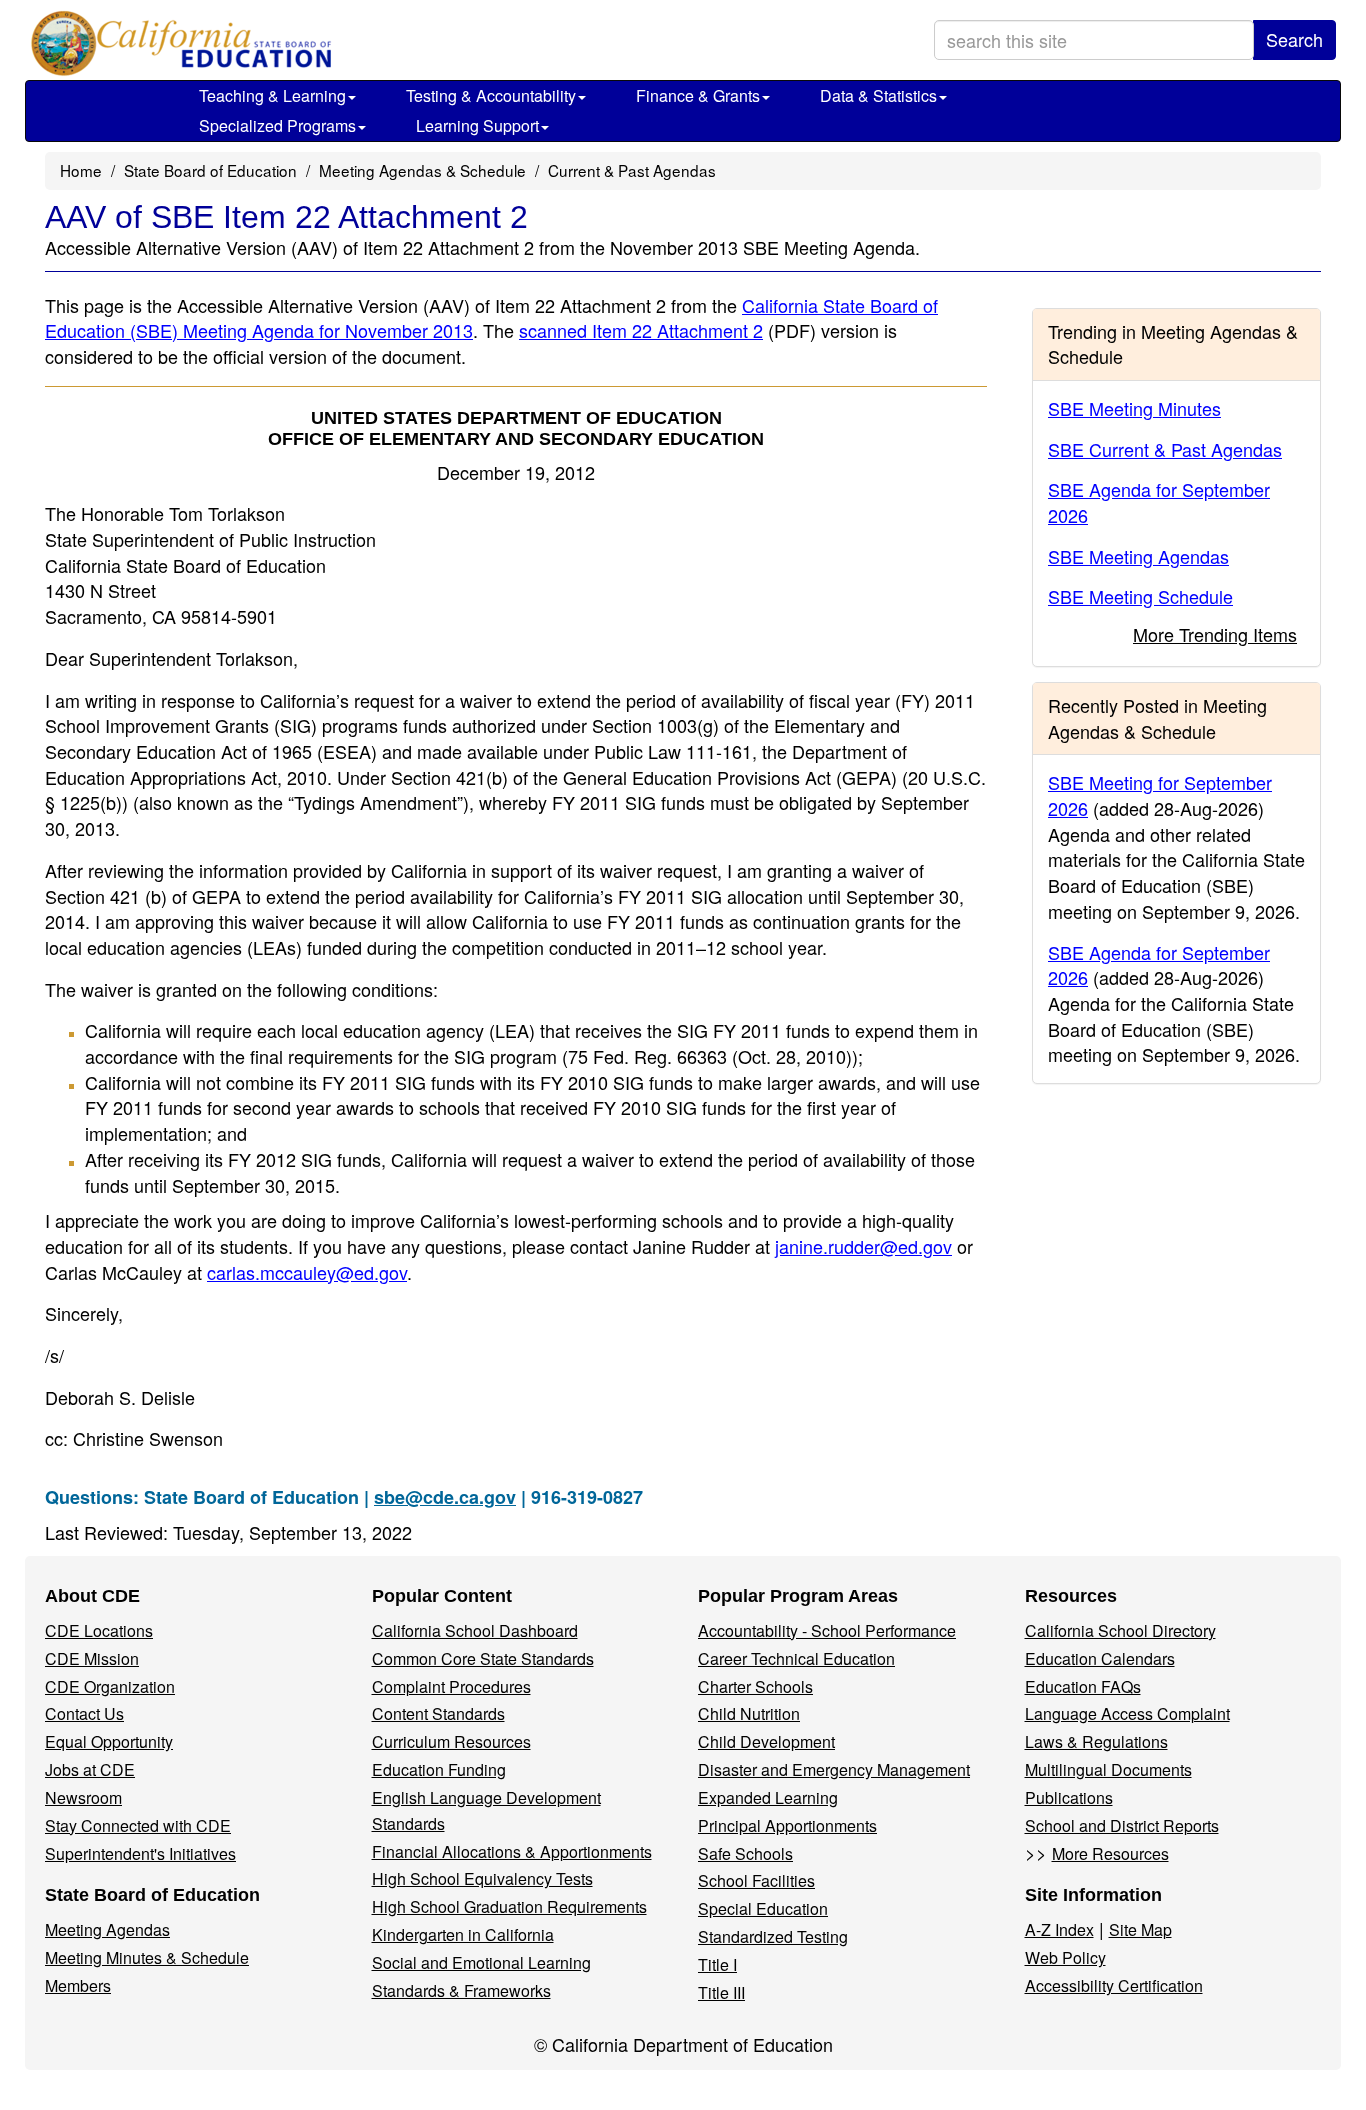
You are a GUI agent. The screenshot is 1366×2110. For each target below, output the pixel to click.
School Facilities (756, 1880)
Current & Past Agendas (632, 170)
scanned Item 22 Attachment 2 (641, 330)
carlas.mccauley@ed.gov (307, 1272)
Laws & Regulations (1096, 1741)
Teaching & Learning (272, 95)
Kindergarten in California (463, 1934)
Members (78, 1985)
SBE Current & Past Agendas (1165, 449)
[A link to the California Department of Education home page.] (177, 45)
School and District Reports (1122, 1825)
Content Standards (438, 1713)
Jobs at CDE (90, 1769)
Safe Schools (745, 1853)
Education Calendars (1100, 1658)
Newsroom (83, 1797)
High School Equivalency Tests (482, 1878)
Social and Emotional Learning (481, 1962)
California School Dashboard (475, 1630)
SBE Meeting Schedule (1140, 596)
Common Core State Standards (483, 1658)
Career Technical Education (796, 1658)
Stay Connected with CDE (138, 1825)
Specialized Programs (277, 125)
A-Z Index (1059, 1929)
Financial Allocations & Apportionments (512, 1851)
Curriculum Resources (451, 1741)
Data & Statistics (878, 95)
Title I (717, 1964)
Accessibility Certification (1114, 1985)
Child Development (766, 1741)
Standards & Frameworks (461, 1990)
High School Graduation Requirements (509, 1906)
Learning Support (477, 125)
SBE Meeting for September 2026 (1160, 795)
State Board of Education (210, 170)
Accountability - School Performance (827, 1630)
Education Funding (439, 1769)
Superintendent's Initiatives (140, 1853)
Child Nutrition (749, 1713)
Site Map (1140, 1929)
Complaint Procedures (451, 1686)
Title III (721, 1992)
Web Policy (1065, 1957)
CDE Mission (92, 1658)
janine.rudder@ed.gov (863, 1246)
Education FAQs (1083, 1686)
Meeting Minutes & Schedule (147, 1957)
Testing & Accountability (491, 95)
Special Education (763, 1908)
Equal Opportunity (109, 1741)
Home (81, 170)
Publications (1069, 1797)
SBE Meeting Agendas (1138, 556)
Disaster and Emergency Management (834, 1769)
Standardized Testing (773, 1936)
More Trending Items (1215, 634)
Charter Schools (755, 1686)
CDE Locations (99, 1630)
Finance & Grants (698, 95)
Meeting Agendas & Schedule (422, 170)
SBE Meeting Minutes (1134, 408)
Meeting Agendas (107, 1929)
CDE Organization (110, 1686)
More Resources (1110, 1853)
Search (1294, 39)
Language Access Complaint (1127, 1713)
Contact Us (84, 1713)
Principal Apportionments (787, 1825)
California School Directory (1120, 1630)
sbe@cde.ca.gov (445, 1497)
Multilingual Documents (1108, 1769)
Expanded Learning (768, 1797)
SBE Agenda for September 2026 (1159, 502)
